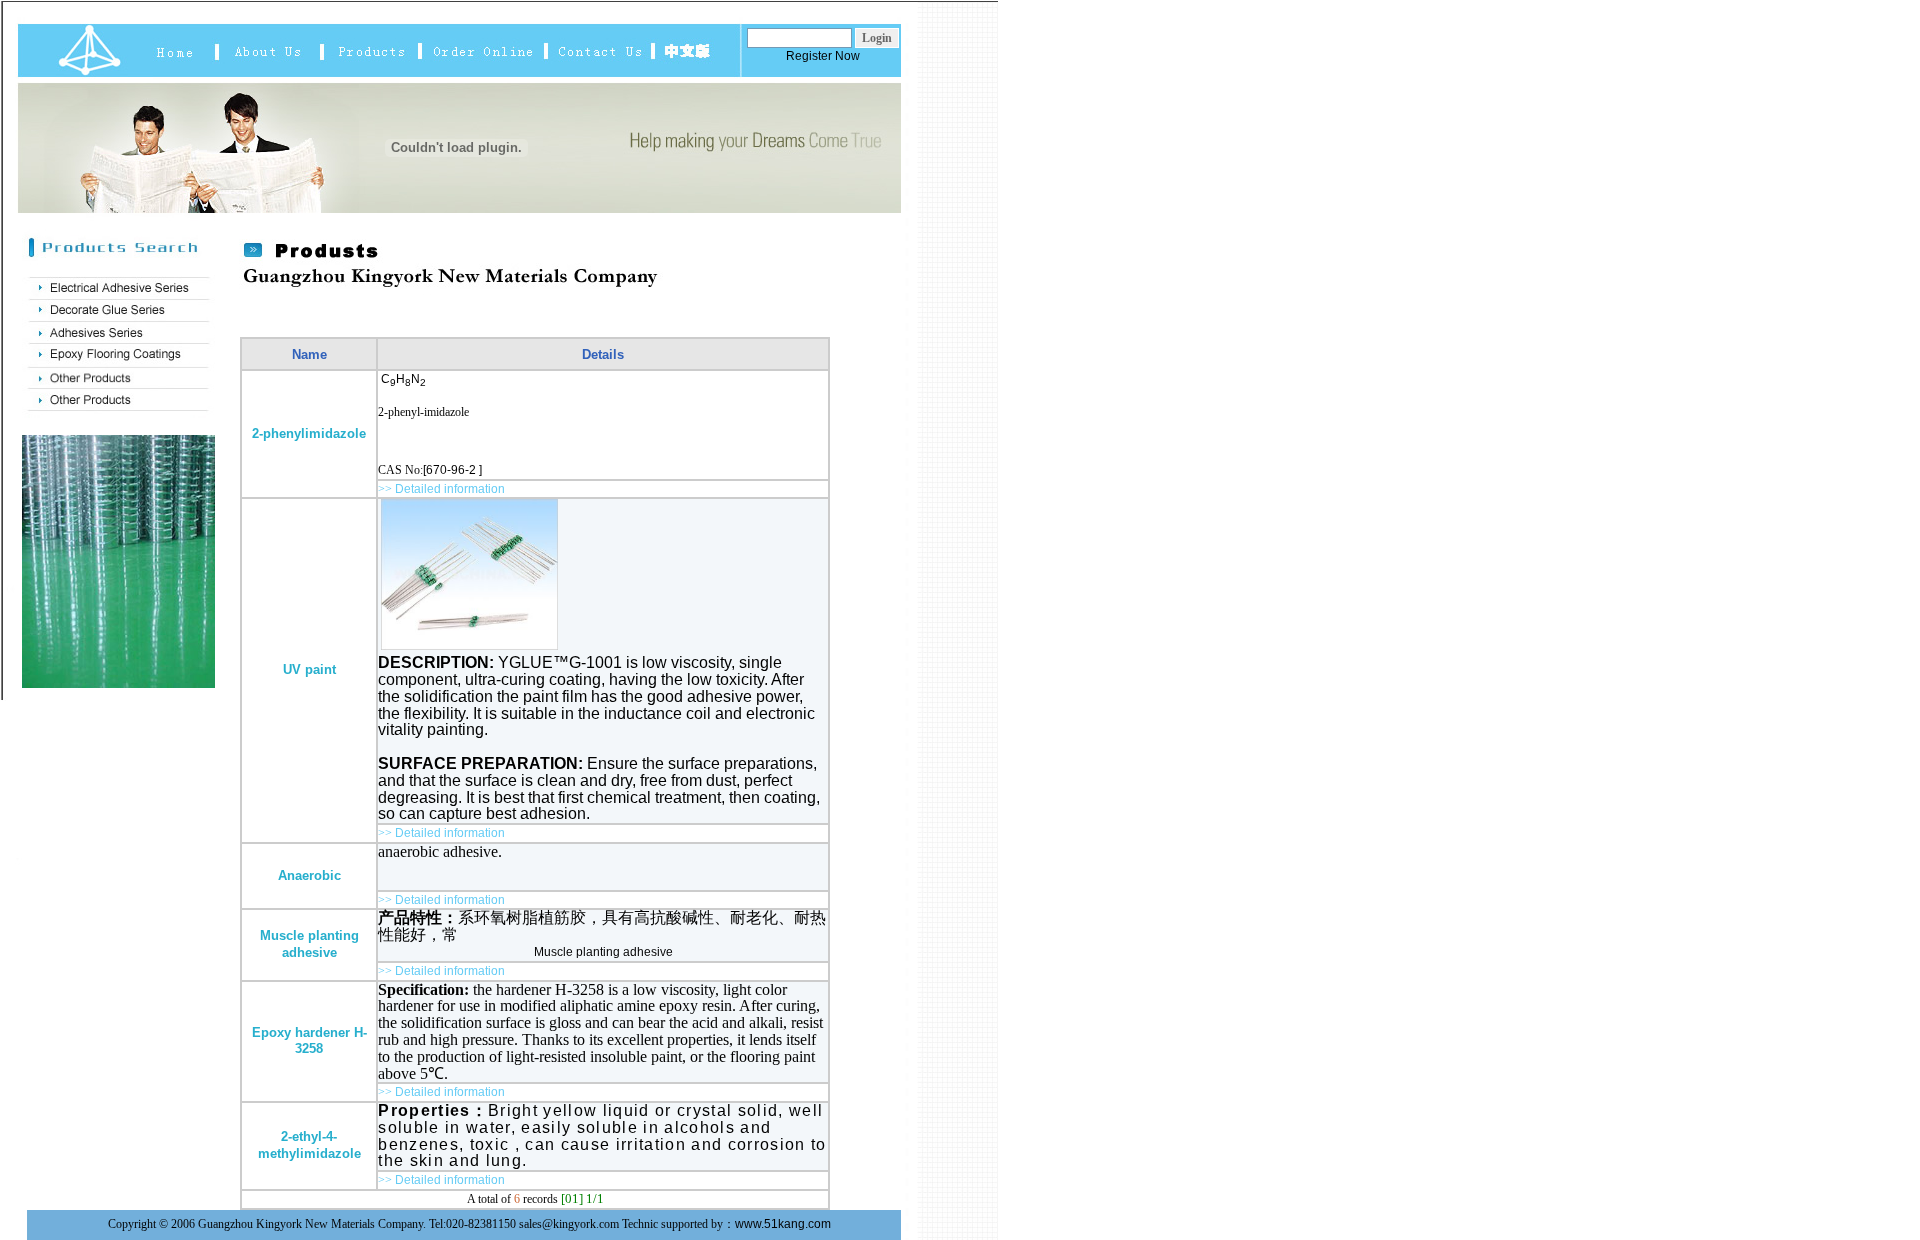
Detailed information (450, 489)
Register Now (823, 56)
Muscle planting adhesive (603, 952)
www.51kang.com (783, 1224)
